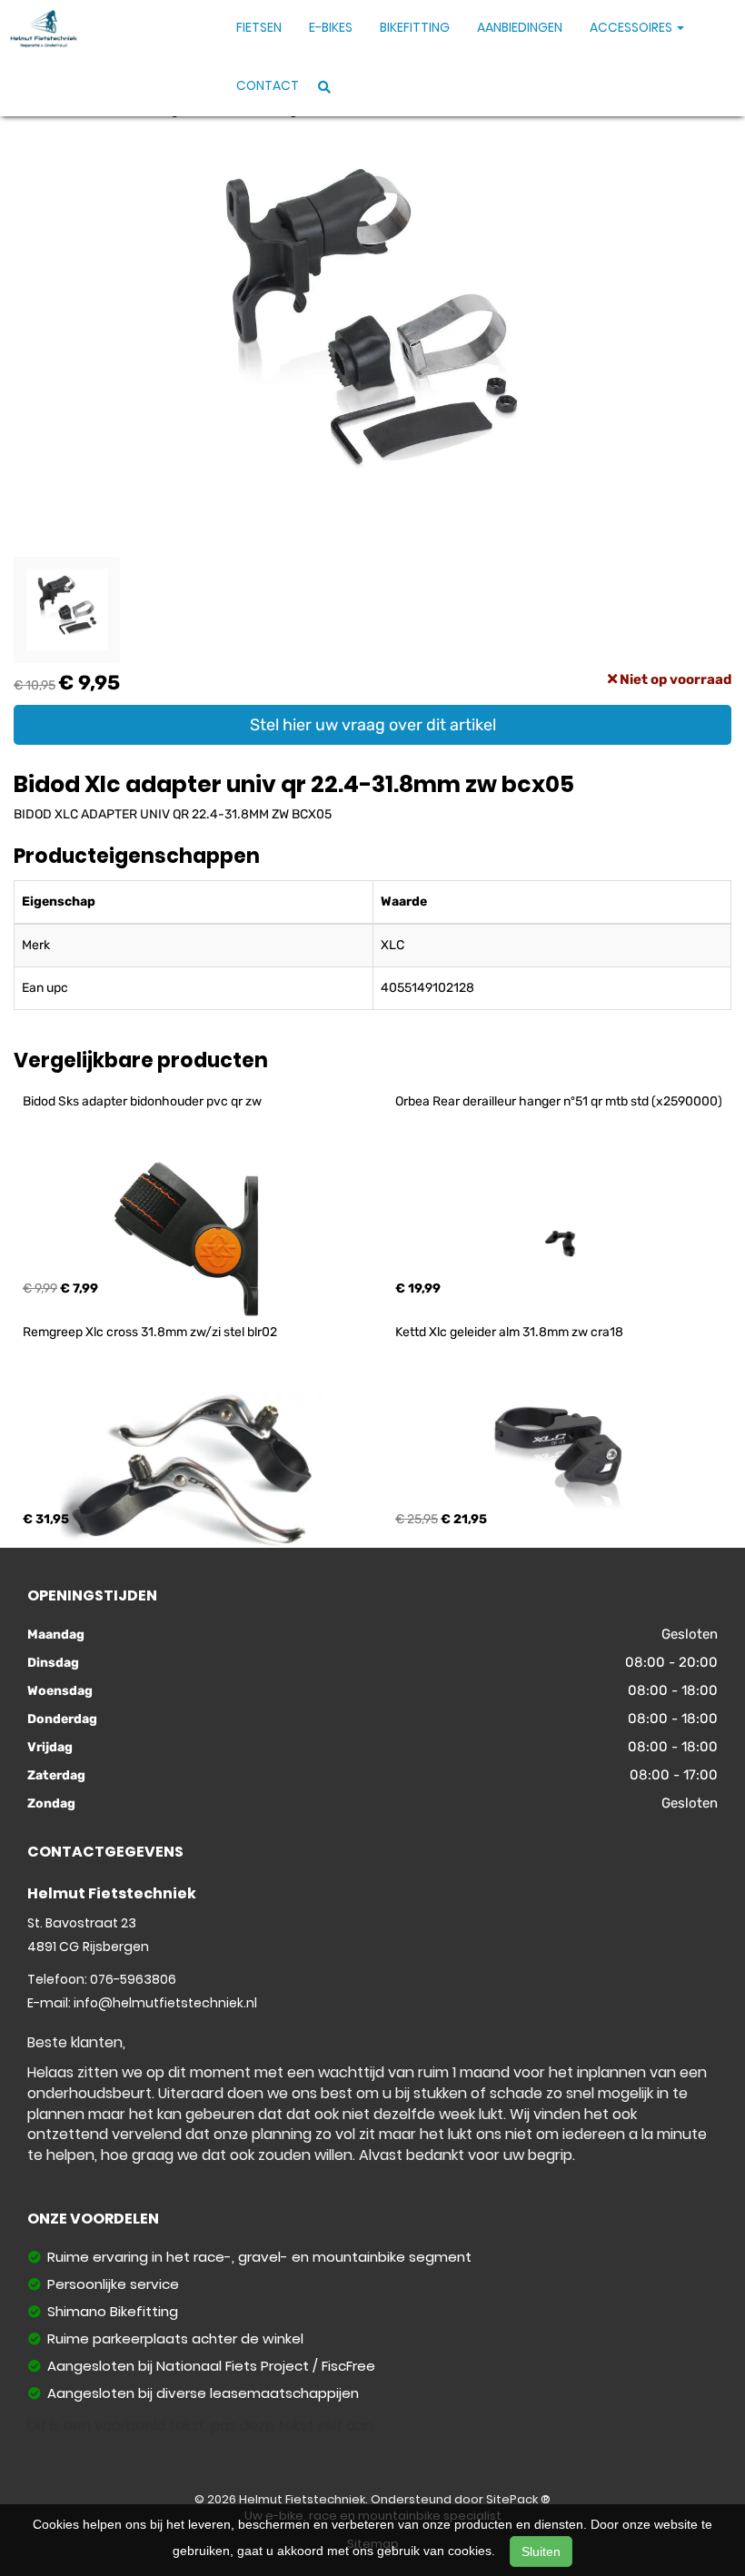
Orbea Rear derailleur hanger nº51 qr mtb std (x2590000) (559, 1101)
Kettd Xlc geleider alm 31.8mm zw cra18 (509, 1332)
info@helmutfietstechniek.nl (165, 2003)
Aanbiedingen (520, 27)
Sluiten (541, 2551)
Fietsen (259, 27)
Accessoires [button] (632, 27)
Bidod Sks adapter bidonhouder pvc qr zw (142, 1101)
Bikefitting (415, 27)
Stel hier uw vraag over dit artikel (373, 725)
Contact (268, 85)
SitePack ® (518, 2499)
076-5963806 (133, 1979)
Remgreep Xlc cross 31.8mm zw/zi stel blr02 (150, 1332)
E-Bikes (331, 27)
